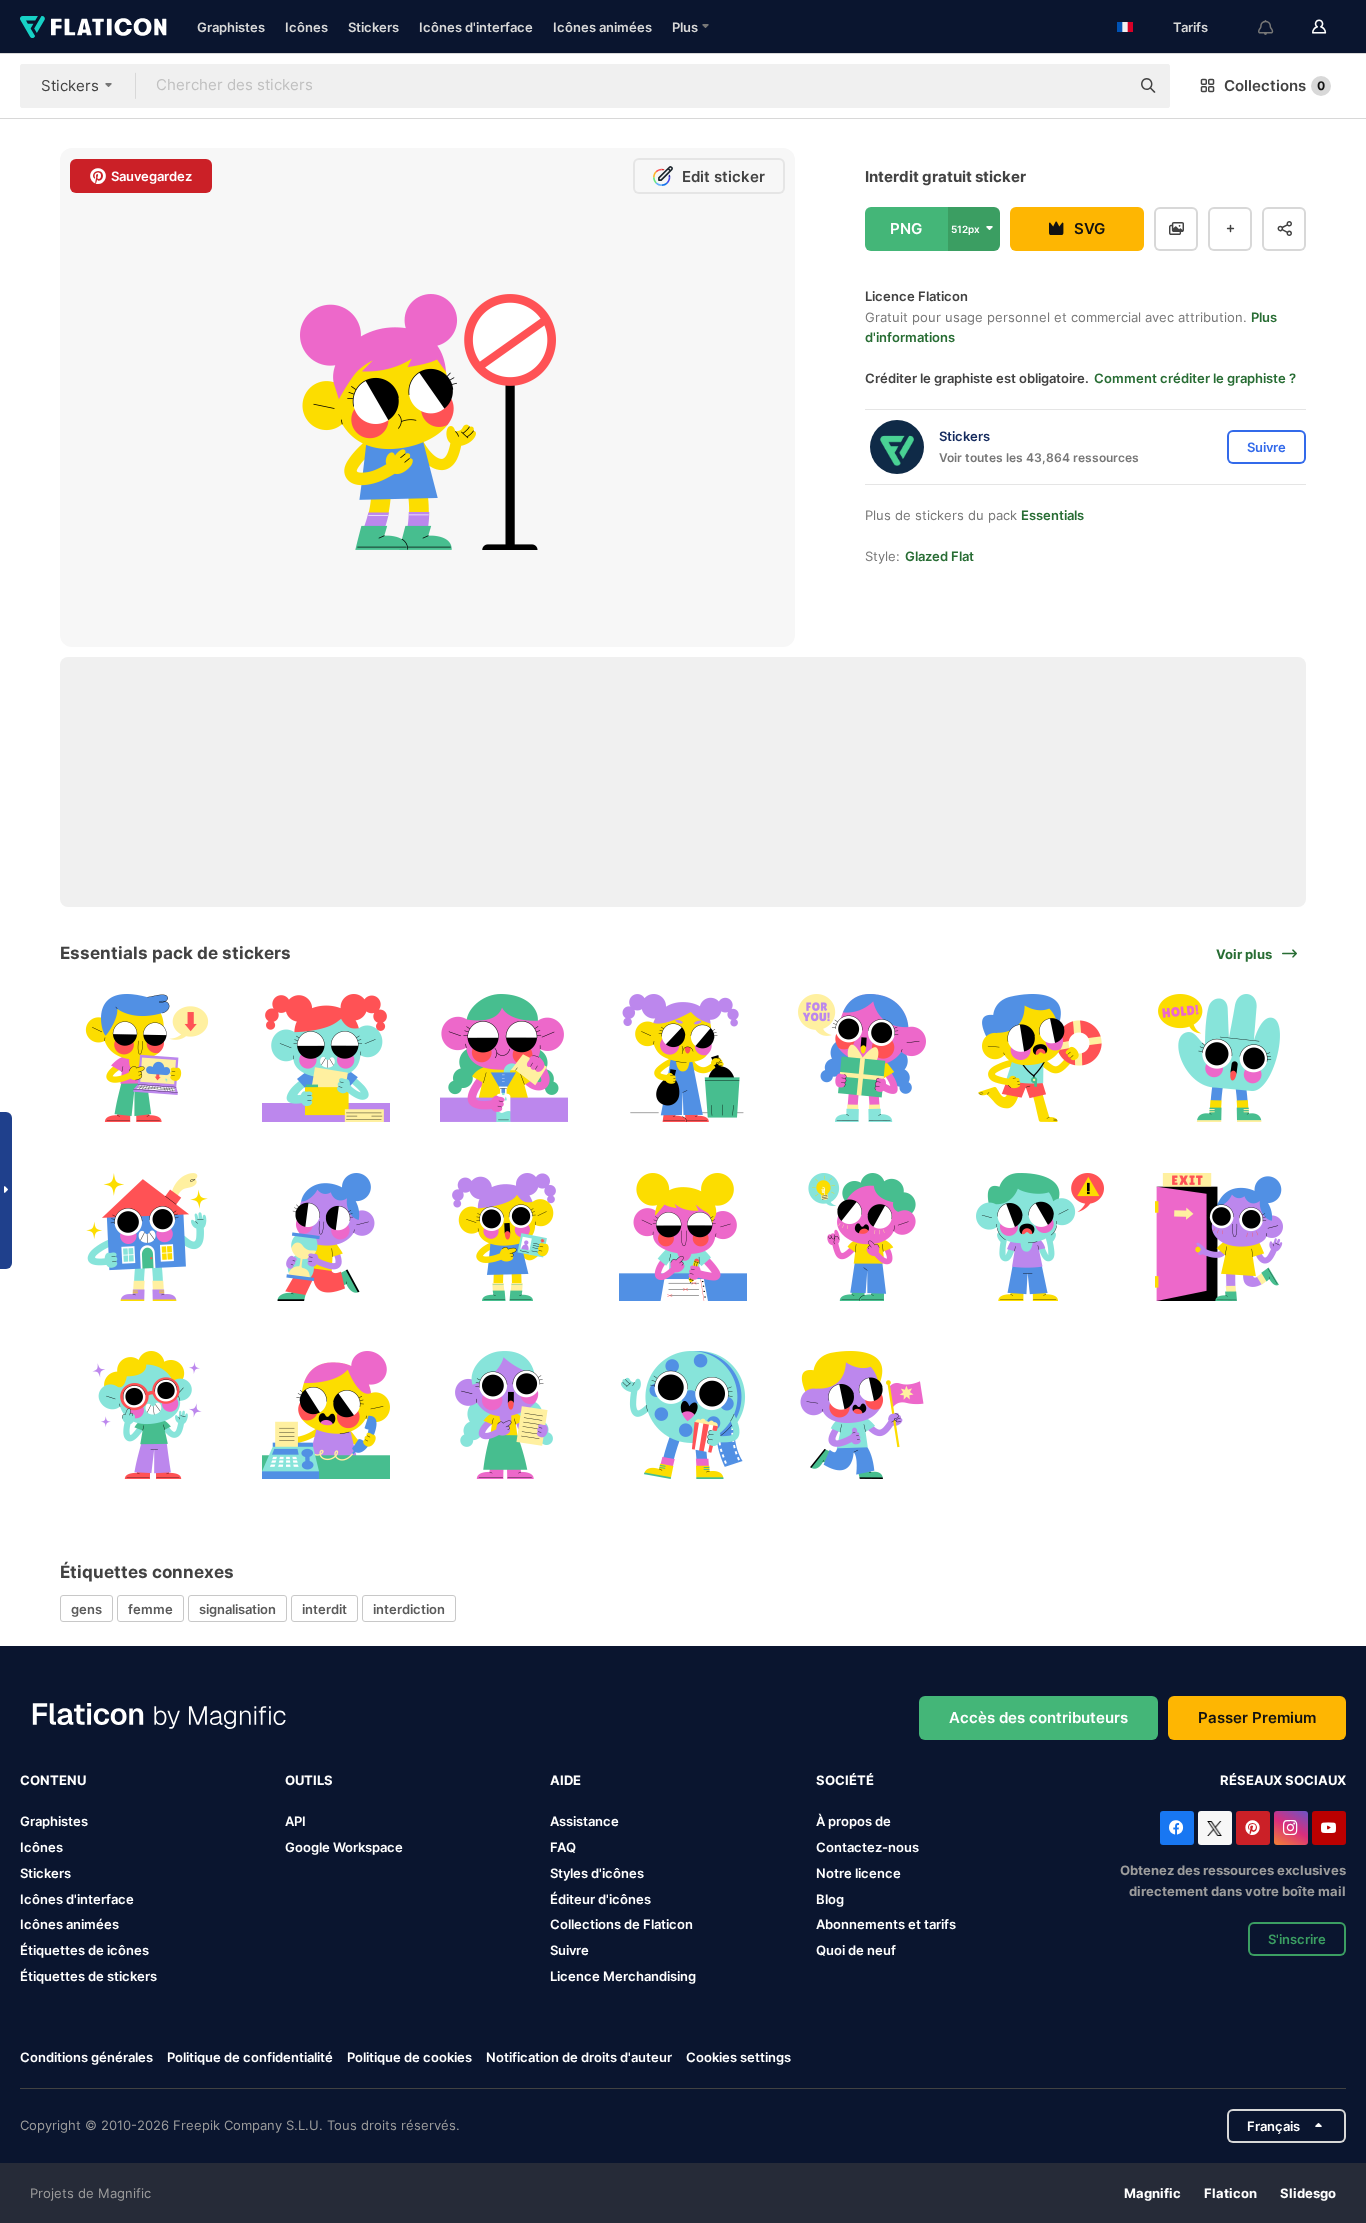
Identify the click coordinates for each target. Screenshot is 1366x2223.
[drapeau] (862, 1415)
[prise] (1219, 1058)
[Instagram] (1291, 1828)
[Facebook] (1177, 1828)
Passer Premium (1257, 1717)
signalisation (237, 1609)
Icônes (306, 27)
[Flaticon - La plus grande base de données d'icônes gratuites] (93, 27)
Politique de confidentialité (250, 2057)
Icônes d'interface (476, 27)
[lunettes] (147, 1415)
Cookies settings (738, 2057)
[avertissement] (1041, 1237)
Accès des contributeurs (1038, 1717)
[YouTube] (1329, 1828)
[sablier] (326, 1237)
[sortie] (1219, 1237)
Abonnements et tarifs (886, 1924)
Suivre (569, 1950)
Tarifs (1190, 27)
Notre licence (858, 1873)
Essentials (1052, 515)
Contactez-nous (867, 1847)
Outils (309, 1780)
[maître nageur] (1041, 1058)
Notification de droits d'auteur (579, 2057)
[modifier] (683, 1237)
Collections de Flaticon (621, 1924)
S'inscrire (1297, 1939)
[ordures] (683, 1058)
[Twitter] (1215, 1828)
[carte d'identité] (504, 1237)
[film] (683, 1415)
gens (86, 1609)
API (295, 1821)
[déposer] (504, 1415)
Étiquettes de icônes (84, 1950)
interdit (324, 1609)
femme (150, 1609)
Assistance (584, 1821)
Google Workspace (344, 1847)
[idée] (862, 1237)
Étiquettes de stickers (88, 1976)
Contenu (53, 1780)
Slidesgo (1308, 2193)
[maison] (147, 1237)
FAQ (563, 1847)
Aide (565, 1780)
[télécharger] (147, 1058)
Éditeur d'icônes (600, 1899)
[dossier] (326, 1058)
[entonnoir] (504, 1058)
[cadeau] (862, 1058)
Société (845, 1780)
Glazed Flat (939, 556)
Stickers (373, 27)
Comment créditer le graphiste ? (1195, 378)
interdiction (409, 1609)
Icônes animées (602, 27)
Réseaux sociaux (1283, 1780)
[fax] (326, 1415)
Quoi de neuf (856, 1950)
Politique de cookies (409, 2057)
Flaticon (1230, 2193)
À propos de (853, 1821)
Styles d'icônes (597, 1873)
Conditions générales (86, 2057)
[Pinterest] (1253, 1828)
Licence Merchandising (623, 1976)
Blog (830, 1899)
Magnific (1152, 2193)
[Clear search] (1104, 86)
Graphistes (231, 27)
